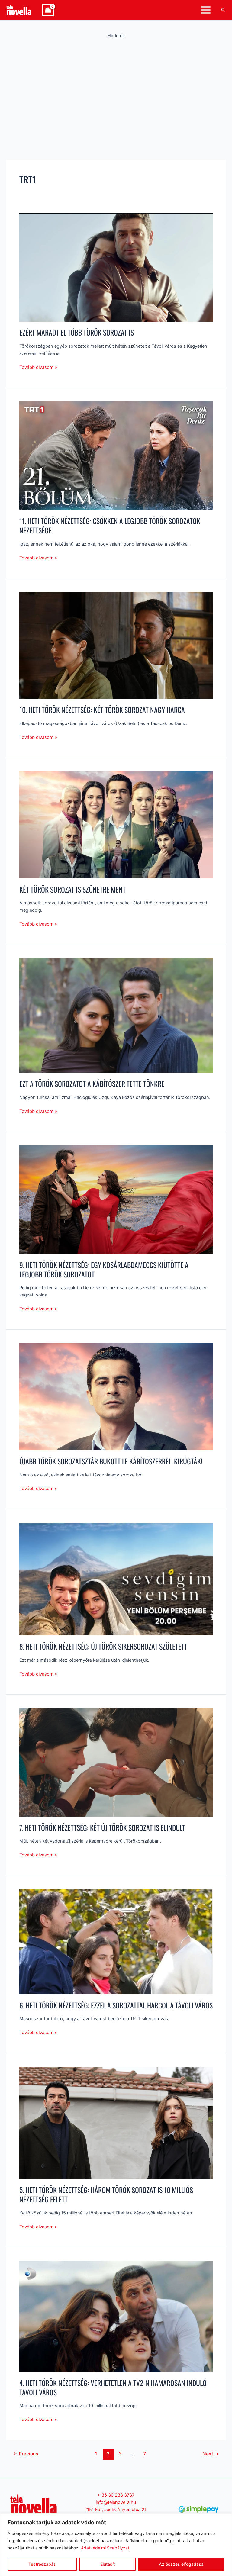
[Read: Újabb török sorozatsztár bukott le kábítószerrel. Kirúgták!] (116, 1396)
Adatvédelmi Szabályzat (105, 2548)
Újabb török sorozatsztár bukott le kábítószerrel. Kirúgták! (111, 1461)
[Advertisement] (116, 89)
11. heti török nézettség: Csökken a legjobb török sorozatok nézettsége (110, 526)
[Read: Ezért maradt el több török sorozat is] (116, 267)
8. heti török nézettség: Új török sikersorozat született (103, 1646)
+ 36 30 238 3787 (116, 2495)
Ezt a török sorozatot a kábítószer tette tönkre (92, 1084)
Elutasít (108, 2564)
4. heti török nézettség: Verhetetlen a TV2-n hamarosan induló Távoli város (113, 2388)
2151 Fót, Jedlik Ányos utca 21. (116, 2510)
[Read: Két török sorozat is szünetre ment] (116, 824)
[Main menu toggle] (206, 10)
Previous (26, 2454)
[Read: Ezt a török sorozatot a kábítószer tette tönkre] (116, 1015)
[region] (116, 2545)
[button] (224, 10)
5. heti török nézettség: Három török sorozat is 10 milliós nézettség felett (106, 2194)
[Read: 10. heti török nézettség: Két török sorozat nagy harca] (116, 645)
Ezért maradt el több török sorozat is (77, 332)
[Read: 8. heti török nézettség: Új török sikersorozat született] (116, 1579)
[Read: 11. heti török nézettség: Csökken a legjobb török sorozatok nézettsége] (116, 455)
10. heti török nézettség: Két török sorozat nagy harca (102, 710)
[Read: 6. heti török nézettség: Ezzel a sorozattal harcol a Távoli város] (116, 1941)
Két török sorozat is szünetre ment (72, 889)
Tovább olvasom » (38, 367)
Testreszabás (42, 2564)
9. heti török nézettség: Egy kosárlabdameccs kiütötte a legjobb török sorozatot (104, 1270)
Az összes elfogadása (181, 2564)
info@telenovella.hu (116, 2502)
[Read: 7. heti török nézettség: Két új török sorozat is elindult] (116, 1762)
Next (211, 2454)
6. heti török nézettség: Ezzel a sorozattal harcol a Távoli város (116, 2005)
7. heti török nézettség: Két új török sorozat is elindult (102, 1828)
